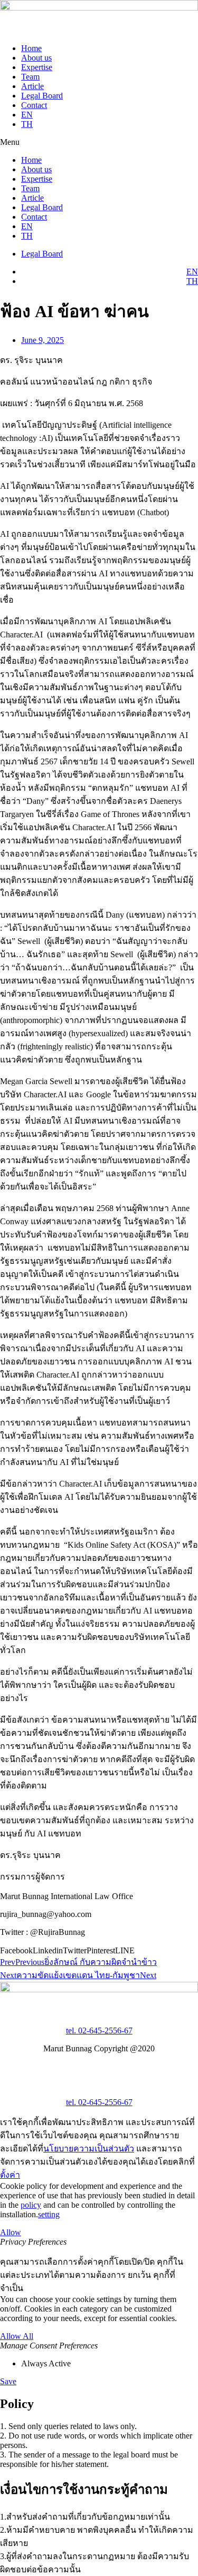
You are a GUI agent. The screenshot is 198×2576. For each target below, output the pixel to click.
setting (49, 2214)
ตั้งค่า (10, 2175)
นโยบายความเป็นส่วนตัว (89, 2149)
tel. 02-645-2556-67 (99, 2031)
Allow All (17, 2336)
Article (32, 86)
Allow (11, 2232)
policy (31, 2205)
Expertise (37, 67)
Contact (34, 105)
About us (36, 58)
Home (31, 48)
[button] (99, 142)
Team (30, 77)
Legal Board (42, 96)
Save (8, 2381)
